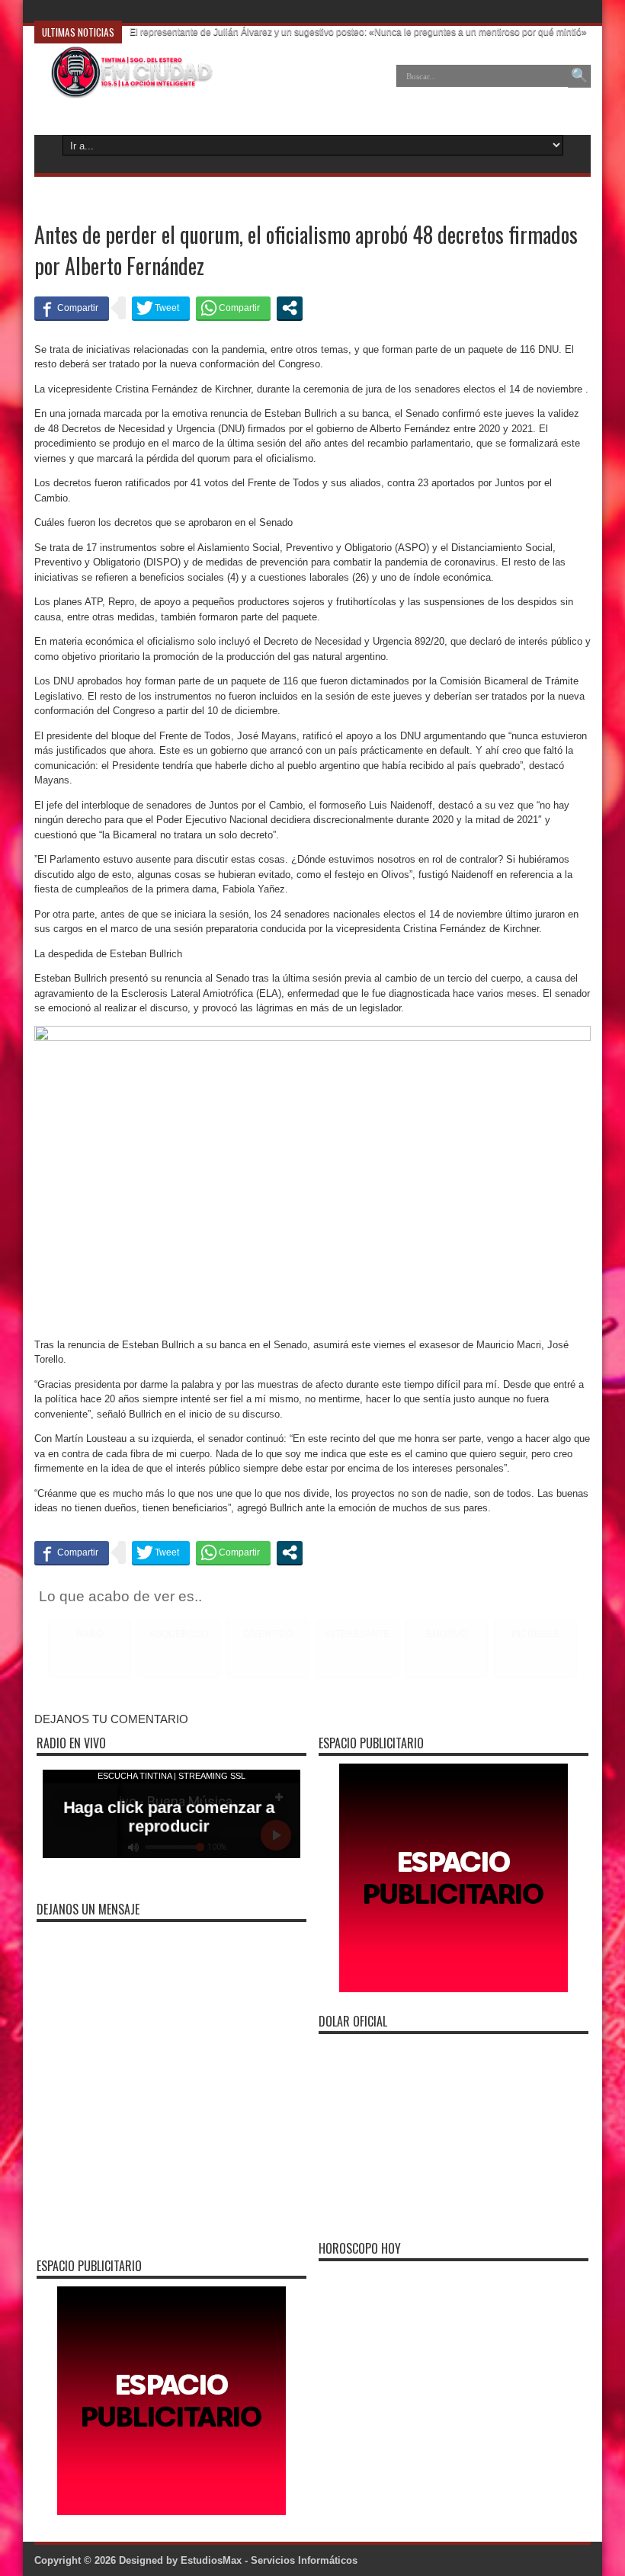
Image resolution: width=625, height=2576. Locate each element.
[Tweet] (161, 308)
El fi (137, 11)
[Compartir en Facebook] (72, 308)
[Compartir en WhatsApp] (233, 308)
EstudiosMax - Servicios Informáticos (269, 2560)
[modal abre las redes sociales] (290, 308)
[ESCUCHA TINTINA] (124, 87)
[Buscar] (579, 76)
